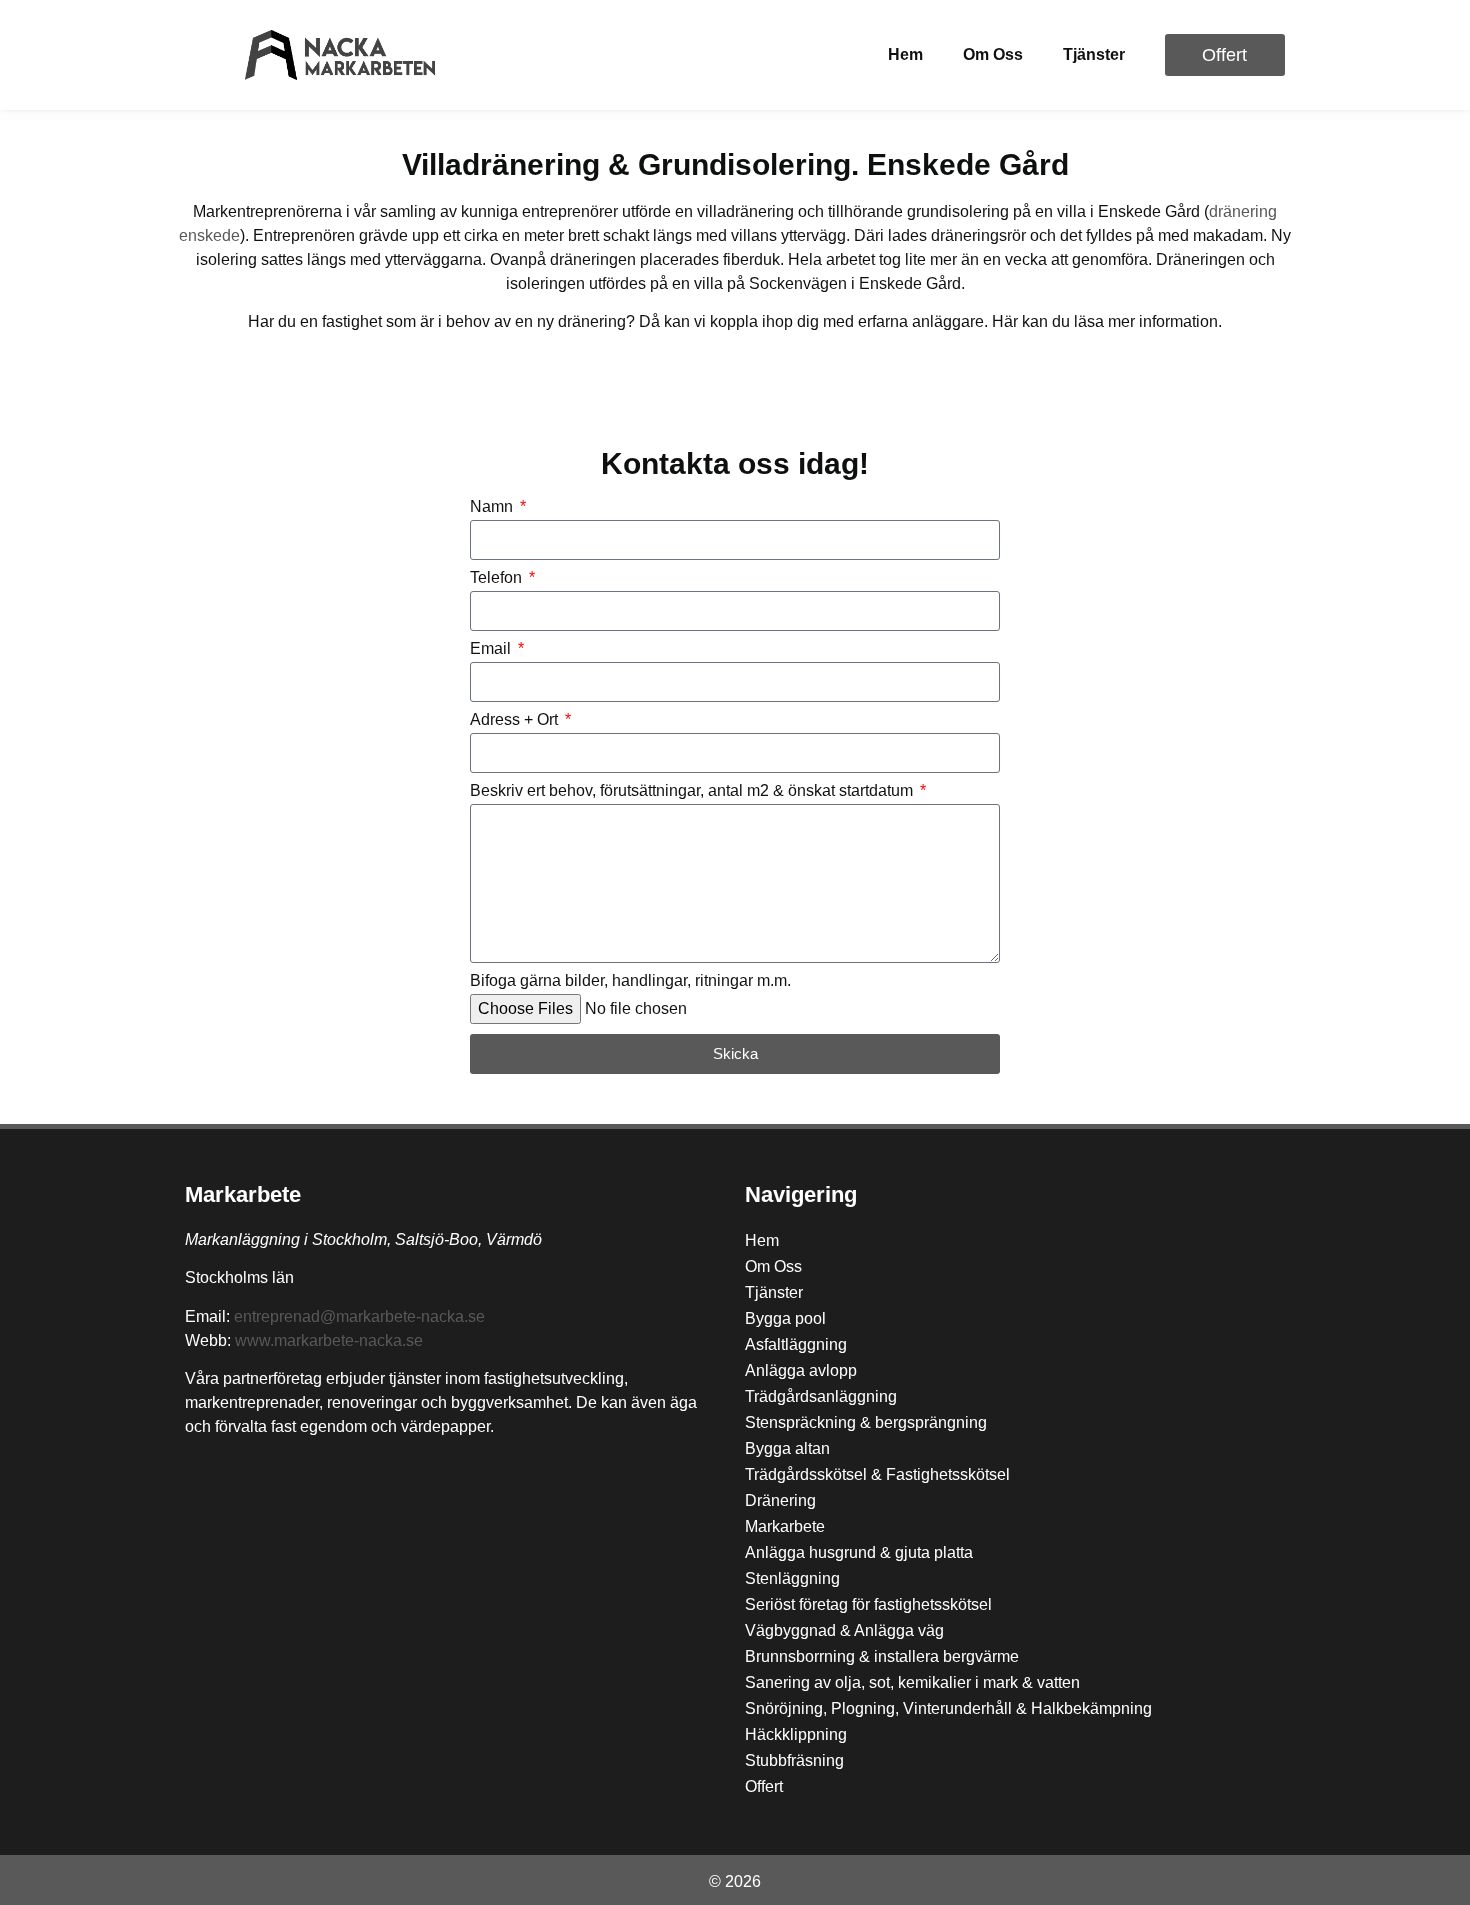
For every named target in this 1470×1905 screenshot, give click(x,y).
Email (492, 649)
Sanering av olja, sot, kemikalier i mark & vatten (912, 1682)
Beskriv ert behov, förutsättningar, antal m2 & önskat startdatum (693, 791)
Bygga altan (787, 1448)
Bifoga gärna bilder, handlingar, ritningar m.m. (630, 981)
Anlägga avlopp (801, 1370)
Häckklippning (796, 1734)
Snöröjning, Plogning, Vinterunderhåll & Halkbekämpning (948, 1708)
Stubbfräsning (794, 1760)
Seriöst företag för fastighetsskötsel (868, 1604)
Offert (764, 1786)
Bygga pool (785, 1318)
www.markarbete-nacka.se (329, 1340)
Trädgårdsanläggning (821, 1396)
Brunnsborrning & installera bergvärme (882, 1656)
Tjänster (1094, 54)
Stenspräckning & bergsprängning (866, 1422)
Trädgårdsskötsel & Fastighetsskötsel (877, 1474)
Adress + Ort (516, 720)
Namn (493, 507)
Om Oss (993, 54)
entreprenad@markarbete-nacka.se (359, 1316)
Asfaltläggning (796, 1344)
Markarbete (243, 1194)
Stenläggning (792, 1578)
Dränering (780, 1500)
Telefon (498, 578)
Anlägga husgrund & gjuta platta (859, 1552)
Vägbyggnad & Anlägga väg (844, 1630)
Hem (905, 54)
